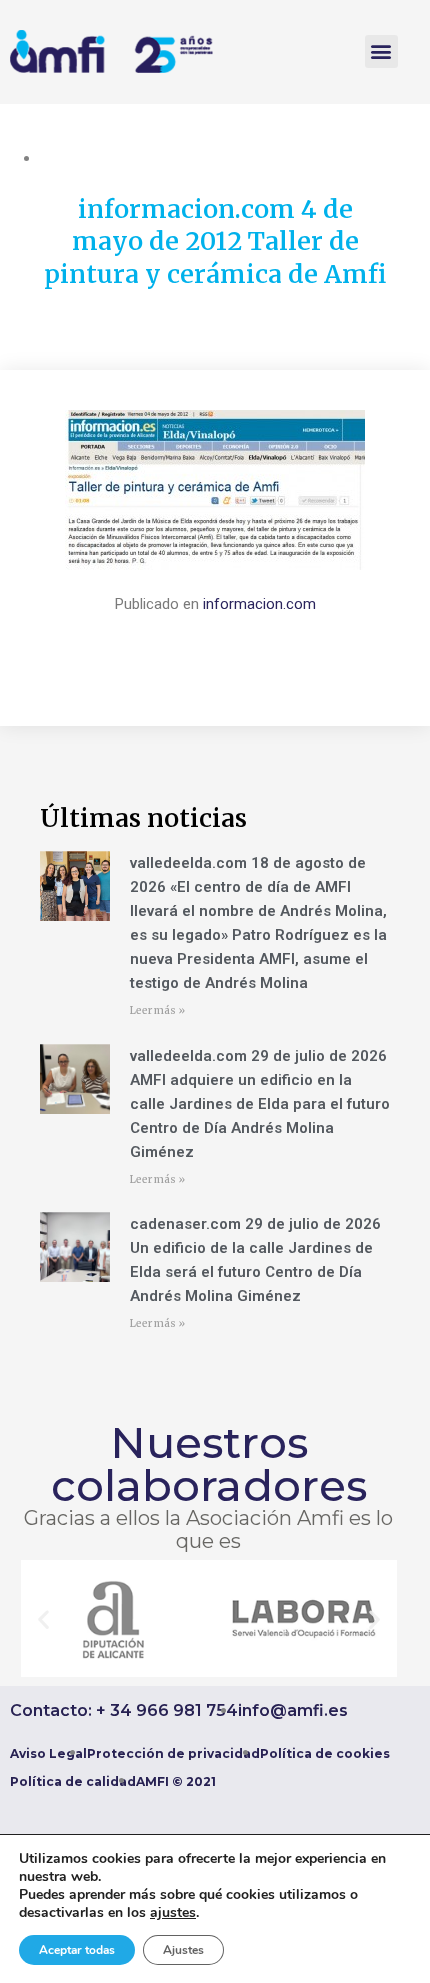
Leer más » (157, 1010)
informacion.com (259, 604)
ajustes (173, 1913)
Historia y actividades (110, 158)
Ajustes (183, 1950)
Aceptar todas (77, 1950)
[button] (381, 51)
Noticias (214, 158)
